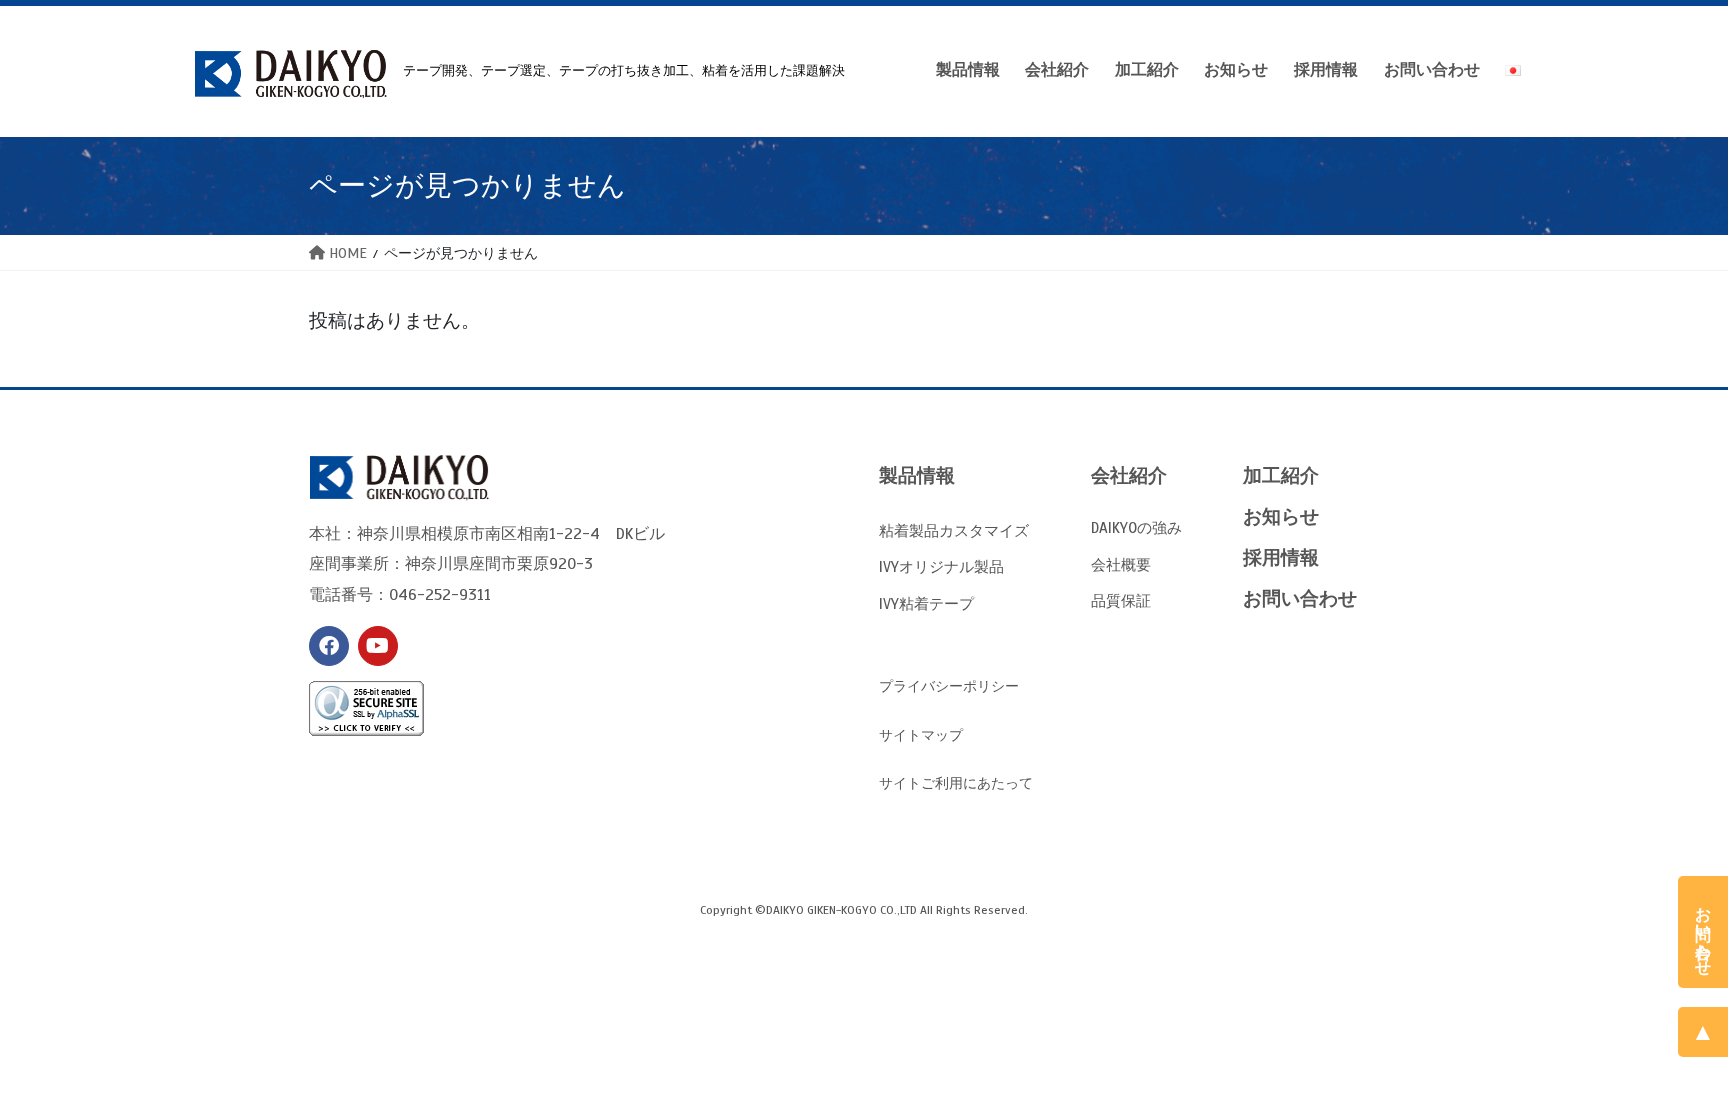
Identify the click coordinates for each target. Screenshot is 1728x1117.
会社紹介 (1129, 475)
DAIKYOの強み (1136, 527)
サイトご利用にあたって (956, 783)
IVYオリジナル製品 (941, 566)
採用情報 (1281, 557)
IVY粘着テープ (926, 603)
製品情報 (917, 475)
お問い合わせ (1300, 598)
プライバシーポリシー (949, 686)
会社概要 (1121, 564)
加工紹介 (1281, 475)
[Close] (1711, 892)
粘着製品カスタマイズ (954, 530)
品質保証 (1121, 600)
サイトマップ (921, 735)
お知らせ (1281, 516)
